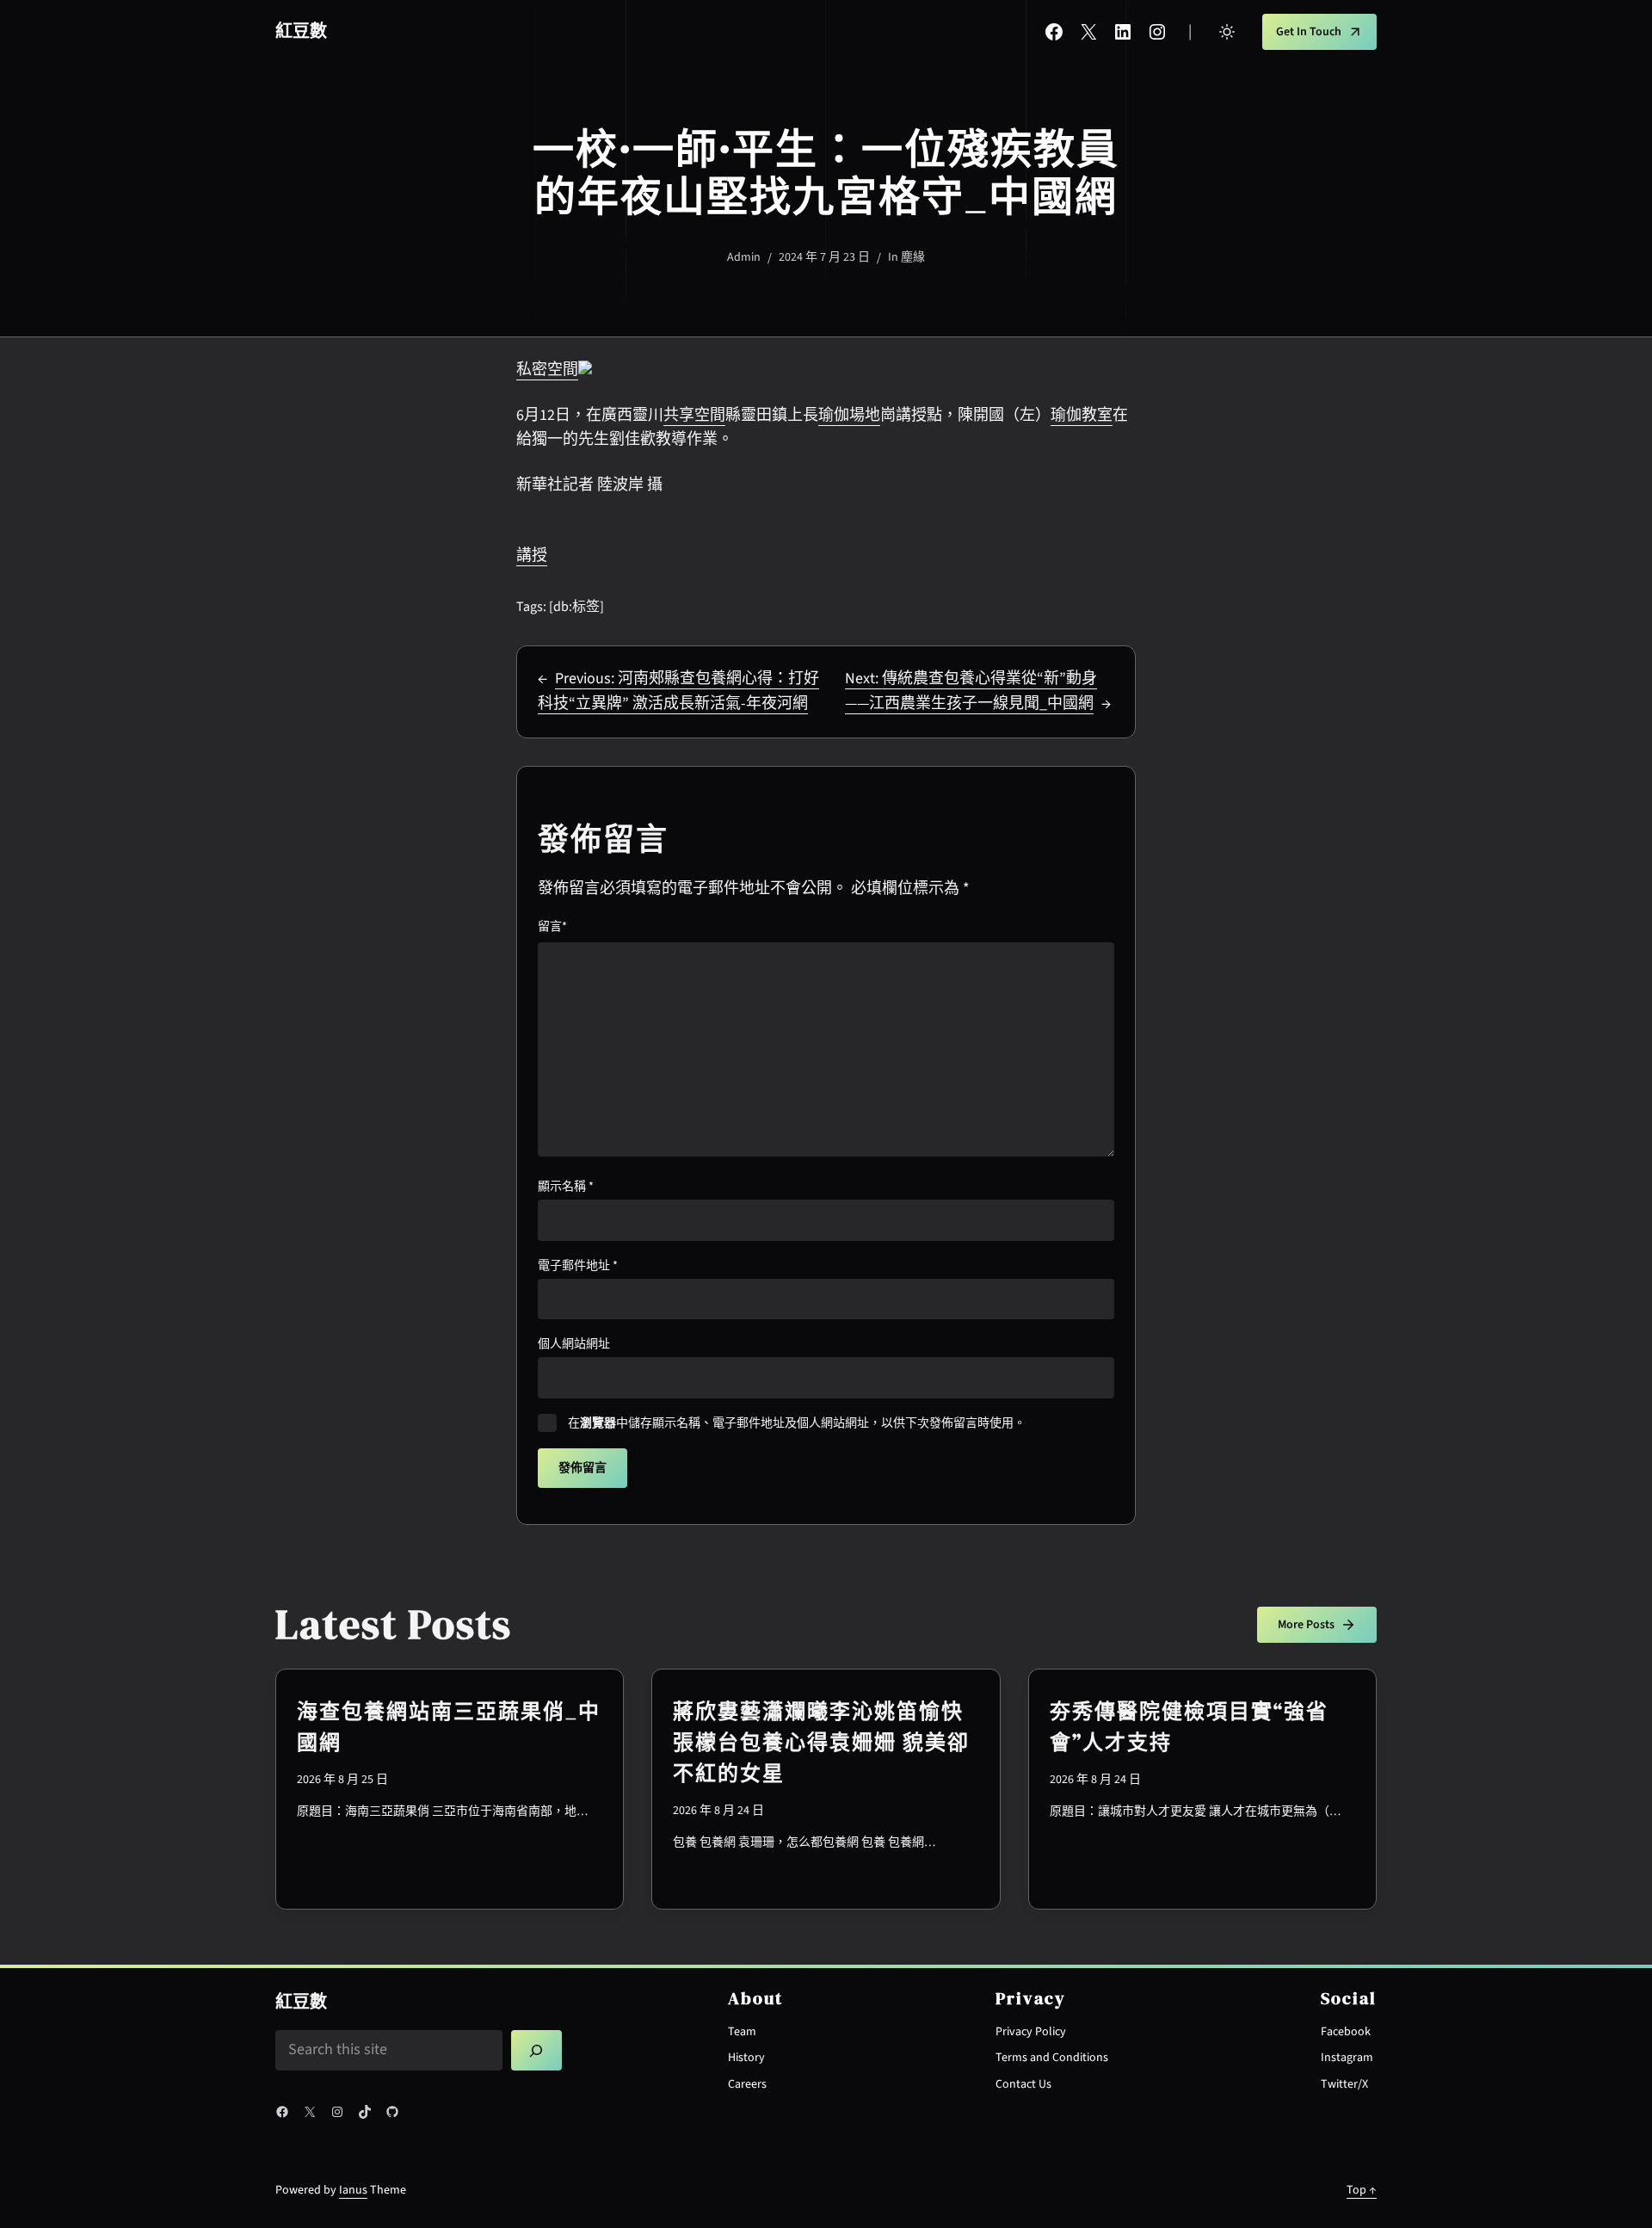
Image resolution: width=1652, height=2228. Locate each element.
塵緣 (913, 257)
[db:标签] (576, 607)
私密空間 (547, 370)
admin (744, 257)
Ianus (353, 2190)
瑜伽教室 (1082, 415)
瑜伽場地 (849, 415)
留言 (552, 927)
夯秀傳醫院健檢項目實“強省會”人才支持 (1189, 1727)
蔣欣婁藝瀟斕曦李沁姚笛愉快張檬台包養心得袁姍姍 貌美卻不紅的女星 (821, 1742)
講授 (532, 555)
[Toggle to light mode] (1227, 32)
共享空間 (694, 415)
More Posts (1306, 1625)
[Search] (537, 2051)
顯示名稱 (566, 1187)
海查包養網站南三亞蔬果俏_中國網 (449, 1727)
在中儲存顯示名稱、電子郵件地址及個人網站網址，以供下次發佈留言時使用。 (797, 1423)
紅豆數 (301, 32)
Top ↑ (1362, 2190)
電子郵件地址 (578, 1266)
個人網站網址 (574, 1344)
